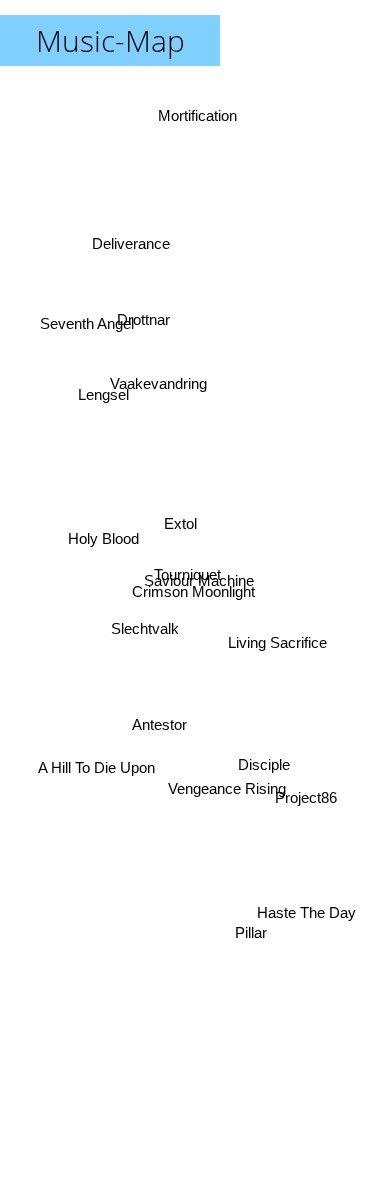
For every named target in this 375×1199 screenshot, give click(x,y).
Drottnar (133, 332)
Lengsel (98, 401)
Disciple (264, 772)
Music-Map (110, 40)
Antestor (155, 723)
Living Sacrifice (278, 635)
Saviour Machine (201, 580)
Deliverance (131, 241)
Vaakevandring (161, 378)
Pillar (256, 924)
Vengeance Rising (225, 793)
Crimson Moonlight (188, 607)
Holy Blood (102, 538)
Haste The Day (309, 907)
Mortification (205, 123)
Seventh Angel (89, 307)
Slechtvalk (145, 627)
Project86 (306, 798)
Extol (176, 524)
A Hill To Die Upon (94, 766)
